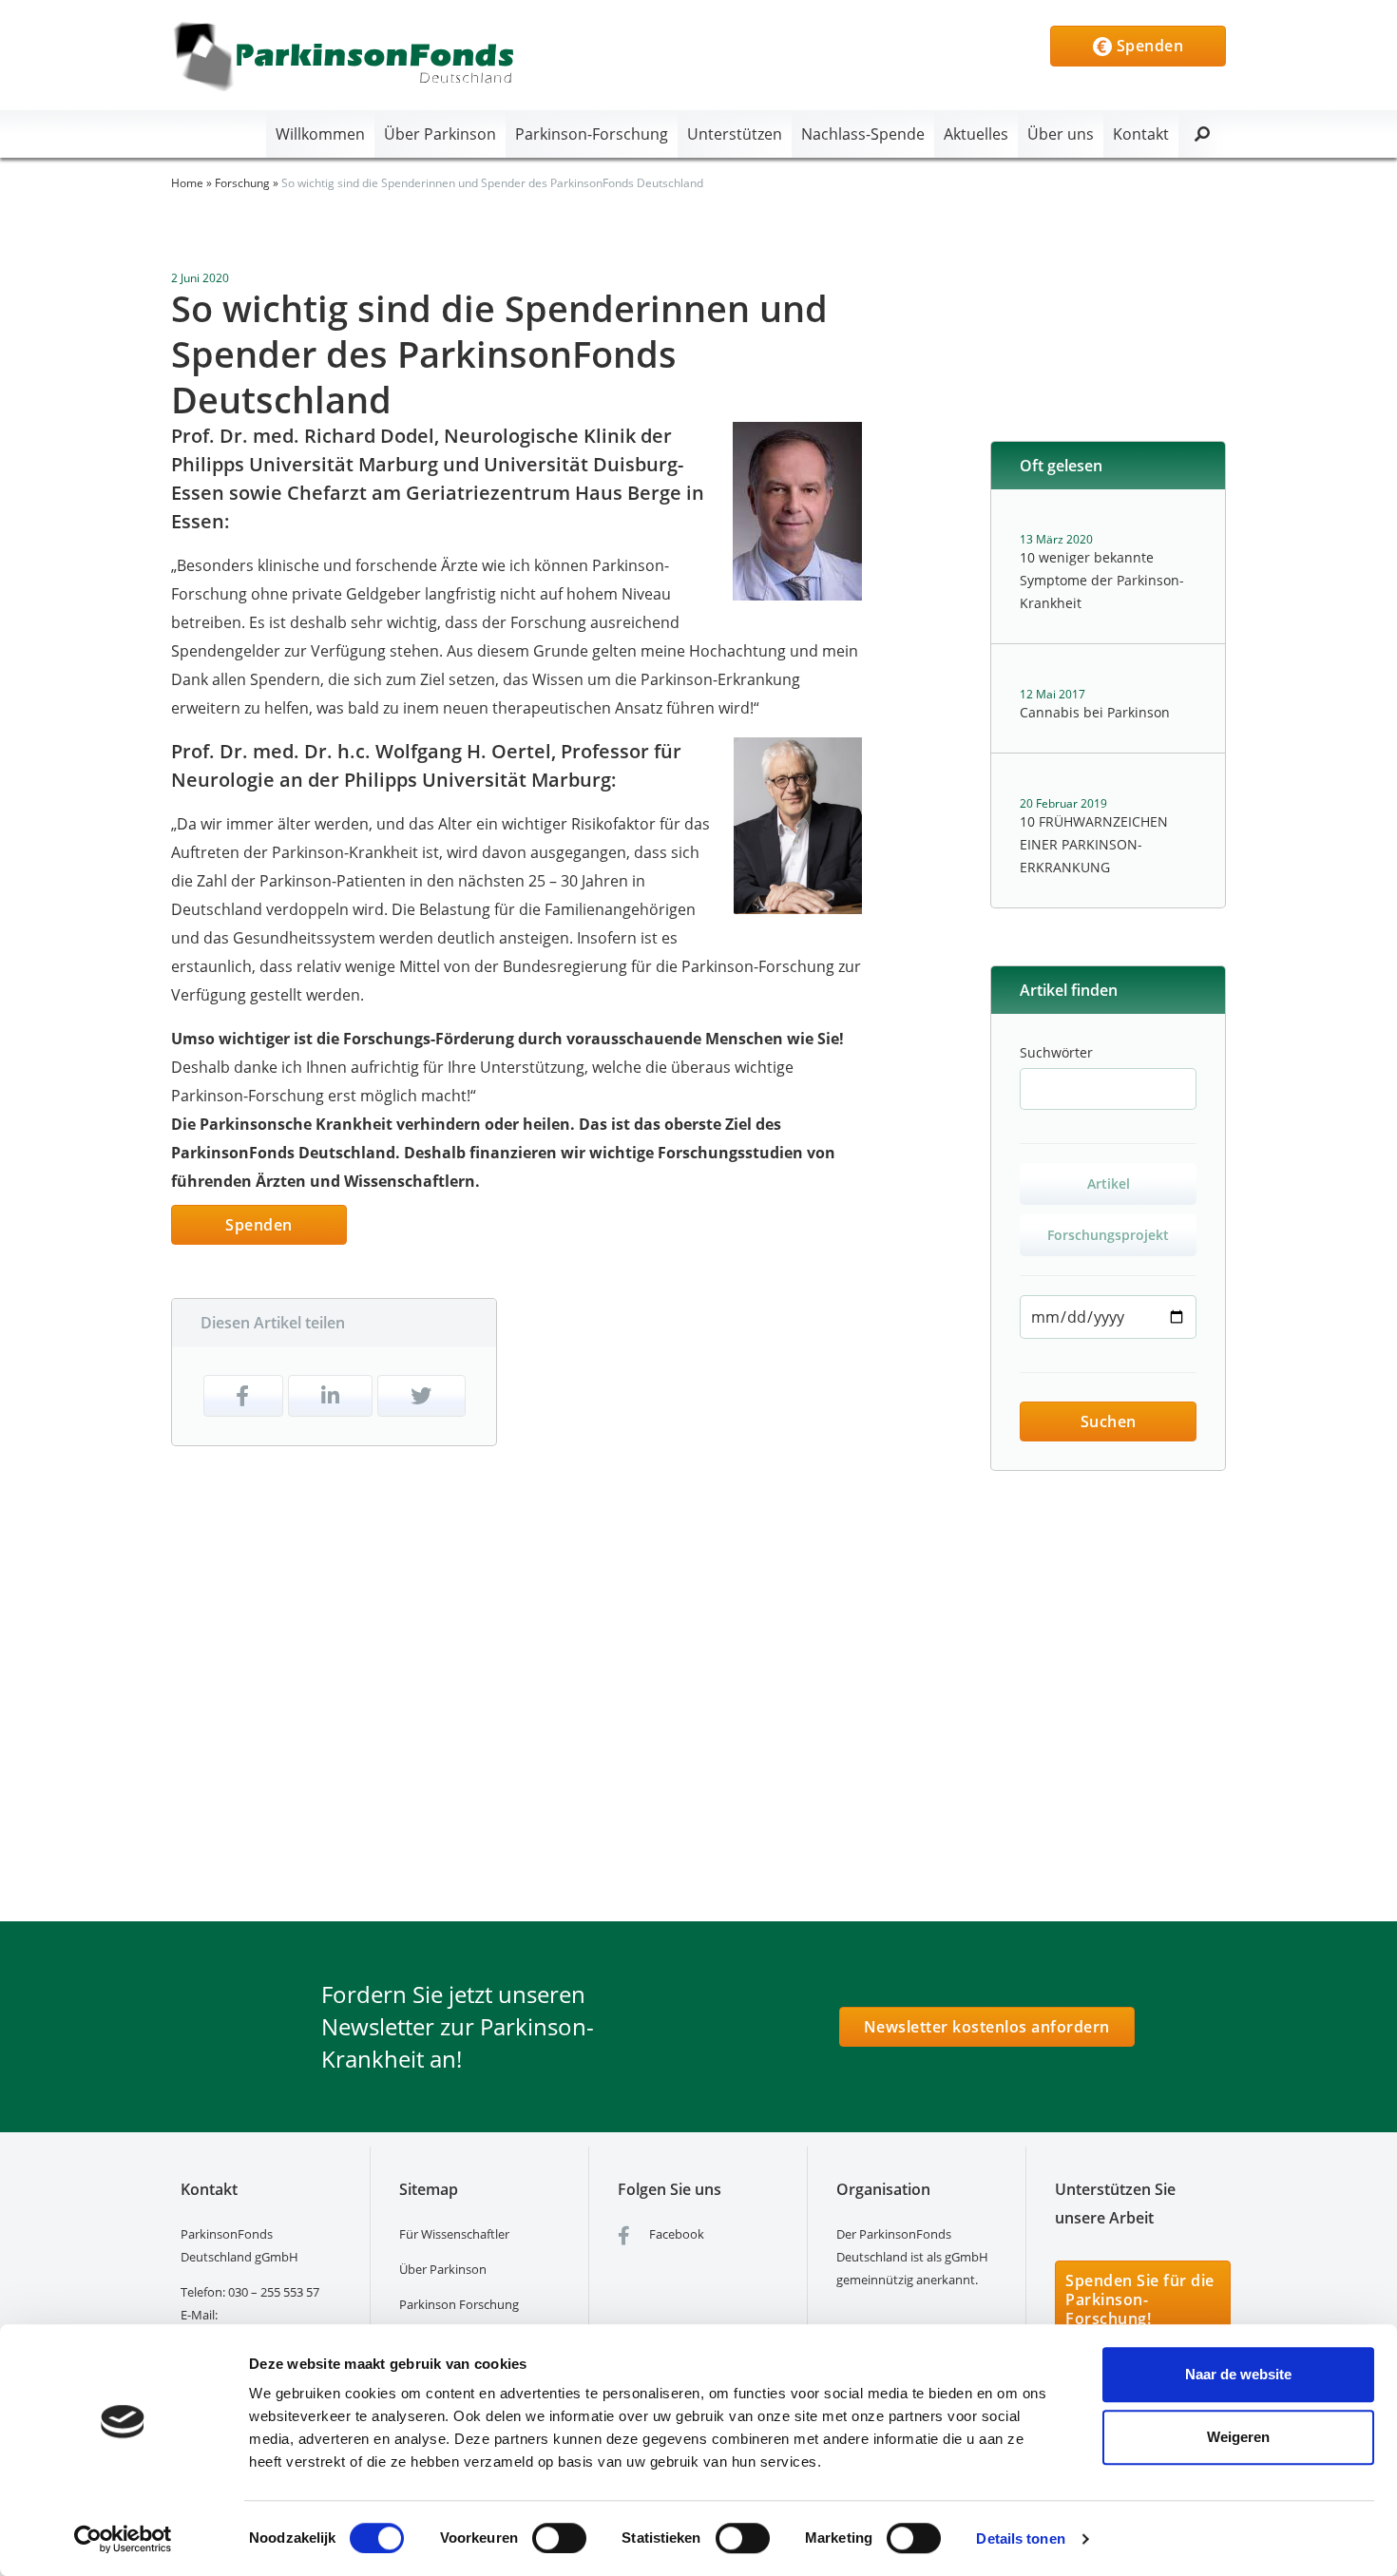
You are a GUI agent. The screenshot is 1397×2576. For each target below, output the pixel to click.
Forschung (242, 183)
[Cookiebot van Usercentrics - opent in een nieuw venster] (123, 2539)
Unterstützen (735, 134)
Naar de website (1238, 2374)
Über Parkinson (440, 134)
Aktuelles (976, 134)
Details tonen (1020, 2538)
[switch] (559, 2538)
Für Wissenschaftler (454, 2234)
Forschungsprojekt (1108, 1235)
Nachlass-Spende (863, 134)
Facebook (675, 2234)
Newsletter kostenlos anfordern (987, 2027)
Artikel (1109, 1183)
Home (187, 183)
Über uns (1061, 134)
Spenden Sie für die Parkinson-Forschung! (1140, 2299)
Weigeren (1238, 2437)
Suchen (1109, 1422)
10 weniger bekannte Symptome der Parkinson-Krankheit (1102, 580)
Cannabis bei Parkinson (1095, 712)
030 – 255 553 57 (274, 2292)
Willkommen (320, 134)
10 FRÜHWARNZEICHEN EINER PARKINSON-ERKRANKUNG (1094, 844)
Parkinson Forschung (459, 2304)
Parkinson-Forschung (592, 134)
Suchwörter (1056, 1052)
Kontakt (1141, 134)
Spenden (1148, 46)
